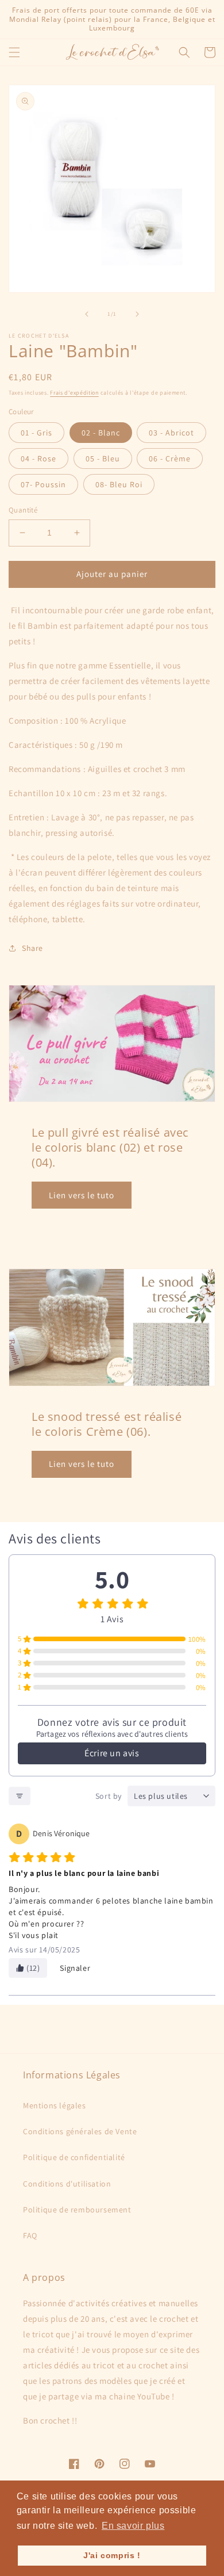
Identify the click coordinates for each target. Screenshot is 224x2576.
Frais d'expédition (74, 393)
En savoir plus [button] (133, 2526)
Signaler (75, 1968)
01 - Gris (36, 433)
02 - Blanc (101, 433)
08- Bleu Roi (119, 484)
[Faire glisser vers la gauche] (87, 314)
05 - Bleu (103, 458)
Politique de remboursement (77, 2210)
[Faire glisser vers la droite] (137, 314)
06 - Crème (170, 458)
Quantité (23, 510)
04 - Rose (38, 458)
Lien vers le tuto (82, 1195)
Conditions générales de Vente (80, 2131)
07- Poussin (43, 484)
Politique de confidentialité (74, 2157)
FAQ (30, 2235)
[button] (14, 52)
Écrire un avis (112, 1753)
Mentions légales (55, 2105)
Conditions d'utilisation (67, 2184)
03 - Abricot (171, 433)
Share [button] (32, 948)
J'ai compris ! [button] (112, 2555)
